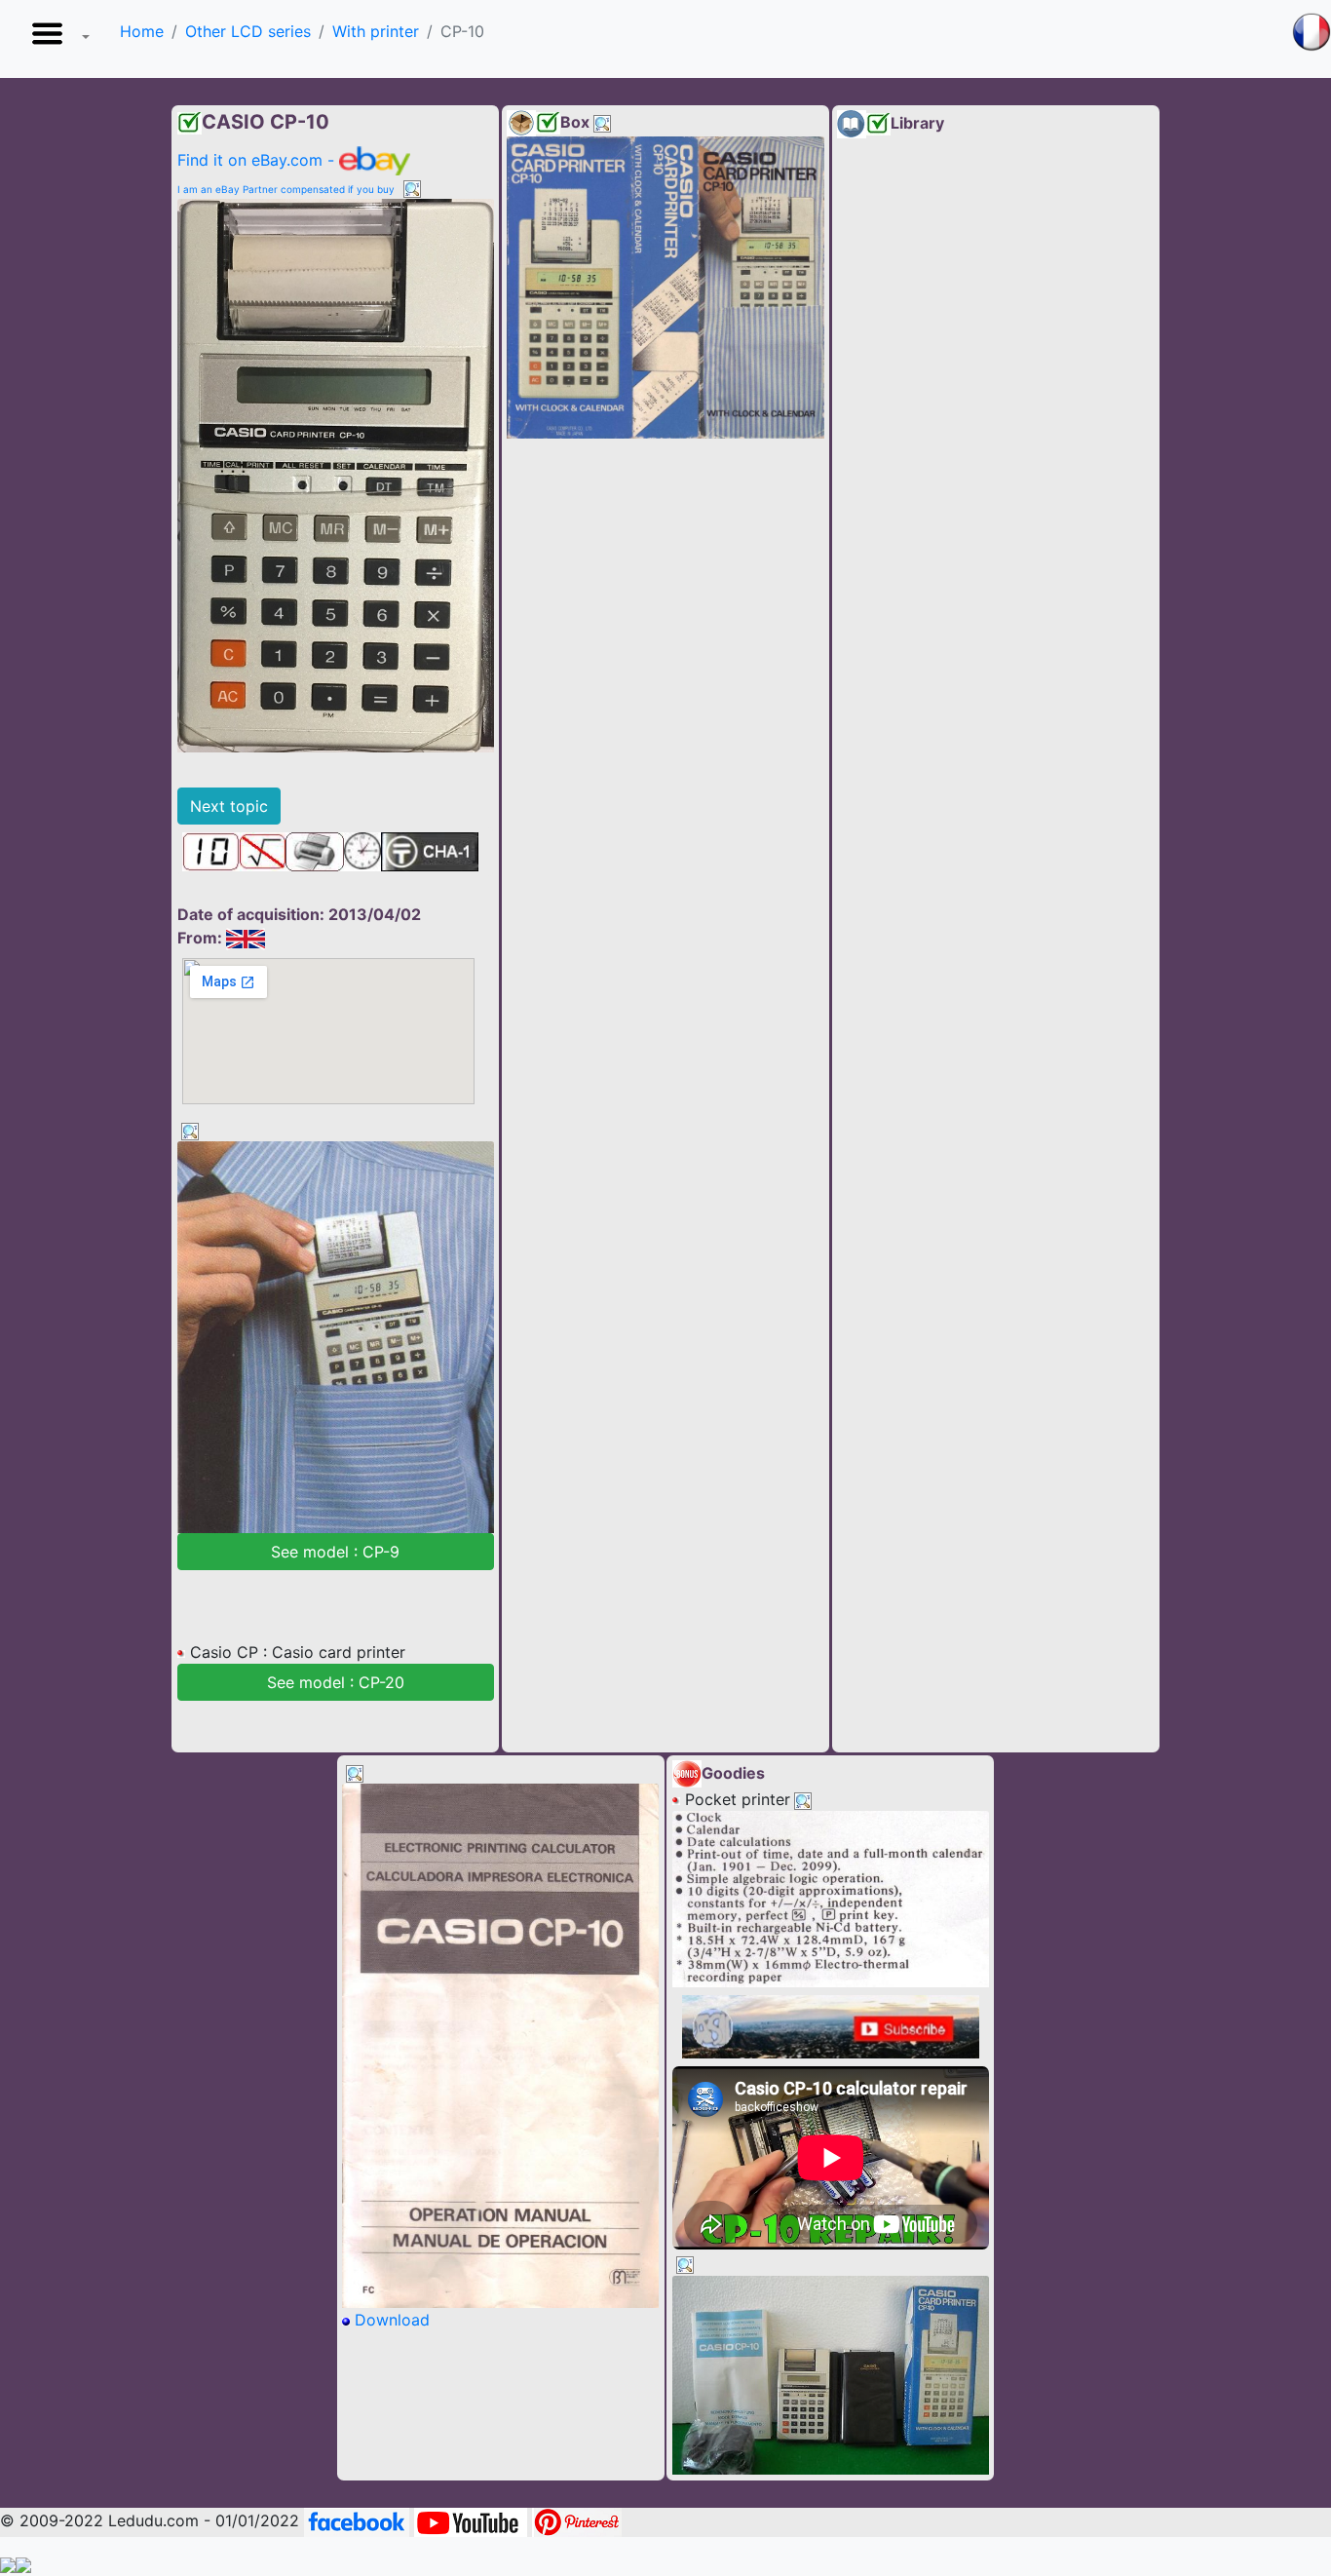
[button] (57, 39)
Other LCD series (248, 31)
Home (142, 31)
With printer (376, 31)
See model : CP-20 (336, 1682)
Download (390, 2320)
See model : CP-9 (335, 1552)
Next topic (229, 806)
